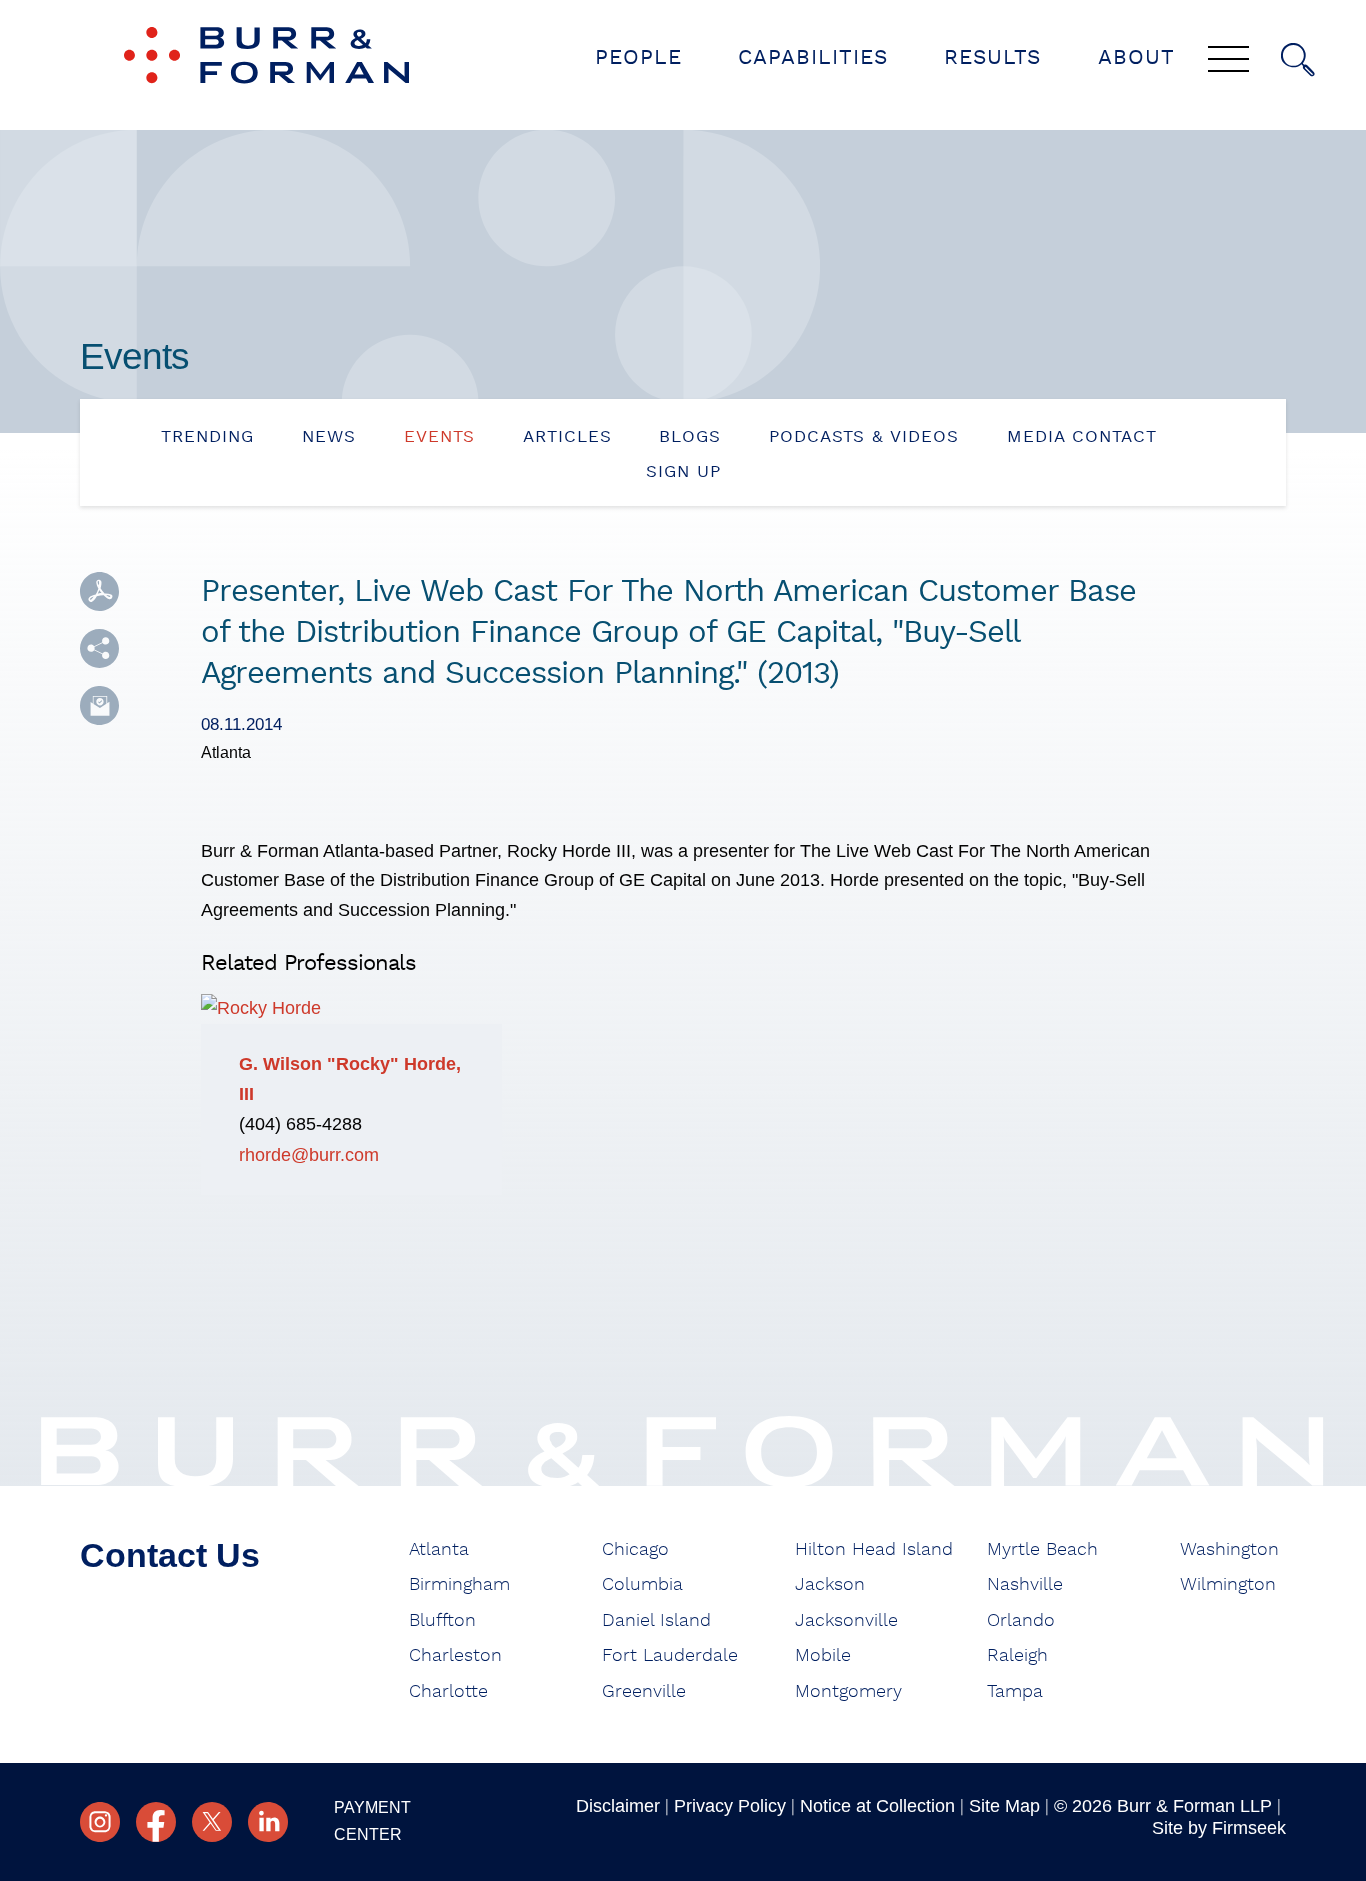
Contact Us (170, 1555)
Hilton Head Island (874, 1550)
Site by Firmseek (1219, 1828)
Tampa (1015, 1692)
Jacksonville (846, 1621)
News (329, 436)
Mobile (823, 1656)
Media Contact (1082, 436)
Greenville (644, 1692)
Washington (1229, 1550)
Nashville (1025, 1585)
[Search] (1298, 60)
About (1136, 57)
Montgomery (848, 1692)
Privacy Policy (730, 1806)
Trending (207, 436)
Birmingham (459, 1585)
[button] (99, 648)
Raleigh (1017, 1656)
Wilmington (1228, 1585)
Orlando (1021, 1621)
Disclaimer (618, 1806)
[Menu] (1228, 61)
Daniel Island (656, 1621)
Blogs (690, 436)
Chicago (635, 1550)
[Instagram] (100, 1822)
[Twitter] (212, 1822)
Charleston (455, 1656)
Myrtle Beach (1042, 1550)
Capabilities (813, 57)
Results (992, 57)
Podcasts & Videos (864, 436)
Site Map (1004, 1806)
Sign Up (683, 471)
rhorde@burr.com (309, 1155)
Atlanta (439, 1550)
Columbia (642, 1585)
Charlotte (448, 1692)
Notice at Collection (877, 1806)
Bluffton (442, 1621)
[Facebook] (156, 1822)
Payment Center (372, 1821)
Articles (567, 436)
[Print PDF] (99, 591)
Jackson (830, 1585)
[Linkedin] (268, 1822)
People (638, 57)
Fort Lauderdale (670, 1656)
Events (439, 436)
